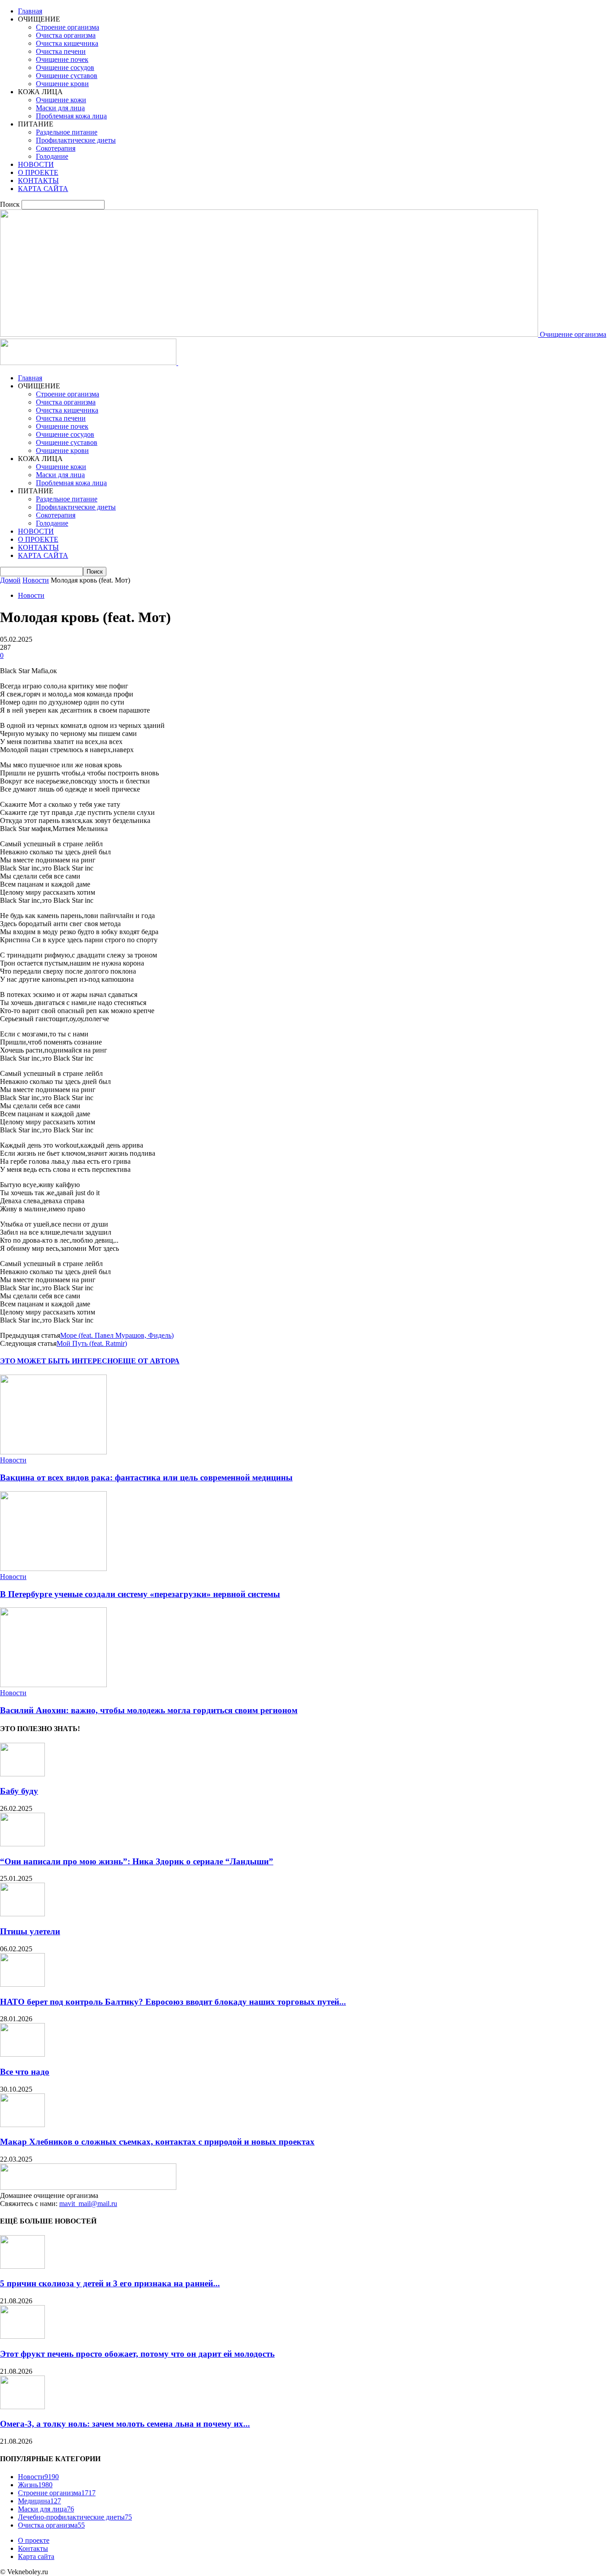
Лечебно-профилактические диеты (75, 2517)
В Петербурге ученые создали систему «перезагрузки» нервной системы (140, 1594)
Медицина (39, 2501)
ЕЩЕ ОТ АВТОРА (149, 1361)
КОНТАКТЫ (38, 181)
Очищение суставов (67, 76)
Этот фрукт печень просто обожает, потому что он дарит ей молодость (137, 2354)
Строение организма (68, 27)
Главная (30, 11)
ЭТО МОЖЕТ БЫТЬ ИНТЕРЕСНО (59, 1361)
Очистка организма (66, 35)
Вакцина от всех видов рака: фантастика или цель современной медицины (146, 1477)
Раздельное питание (67, 132)
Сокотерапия (56, 148)
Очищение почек (62, 59)
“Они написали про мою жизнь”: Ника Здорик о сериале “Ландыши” (137, 1861)
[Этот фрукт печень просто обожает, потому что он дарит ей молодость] (22, 2336)
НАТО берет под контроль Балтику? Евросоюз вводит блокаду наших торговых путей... (173, 2002)
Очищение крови (62, 84)
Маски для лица (60, 108)
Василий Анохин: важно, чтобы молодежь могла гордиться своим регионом (149, 1710)
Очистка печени (61, 51)
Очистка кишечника (67, 43)
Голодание (52, 156)
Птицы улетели (30, 1931)
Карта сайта (36, 2556)
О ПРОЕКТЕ (38, 172)
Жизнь (35, 2485)
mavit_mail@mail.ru (88, 2204)
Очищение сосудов (65, 67)
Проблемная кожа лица (71, 116)
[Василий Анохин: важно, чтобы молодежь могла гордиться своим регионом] (53, 1685)
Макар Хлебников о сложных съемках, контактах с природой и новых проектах (157, 2142)
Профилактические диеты (76, 140)
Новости (36, 580)
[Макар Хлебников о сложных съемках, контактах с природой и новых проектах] (22, 2125)
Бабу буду (19, 1791)
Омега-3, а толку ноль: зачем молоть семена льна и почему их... (125, 2424)
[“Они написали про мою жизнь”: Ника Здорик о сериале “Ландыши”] (22, 1844)
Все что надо (25, 2072)
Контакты (33, 2548)
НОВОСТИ (36, 164)
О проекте (34, 2540)
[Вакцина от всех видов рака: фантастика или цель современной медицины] (53, 1452)
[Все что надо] (22, 2054)
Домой (10, 580)
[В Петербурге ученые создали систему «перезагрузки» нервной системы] (53, 1569)
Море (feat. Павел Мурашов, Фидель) (117, 1335)
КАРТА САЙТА (43, 189)
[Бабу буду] (22, 1774)
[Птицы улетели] (22, 1914)
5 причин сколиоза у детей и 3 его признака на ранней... (110, 2283)
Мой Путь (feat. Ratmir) (92, 1343)
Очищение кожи (61, 100)
